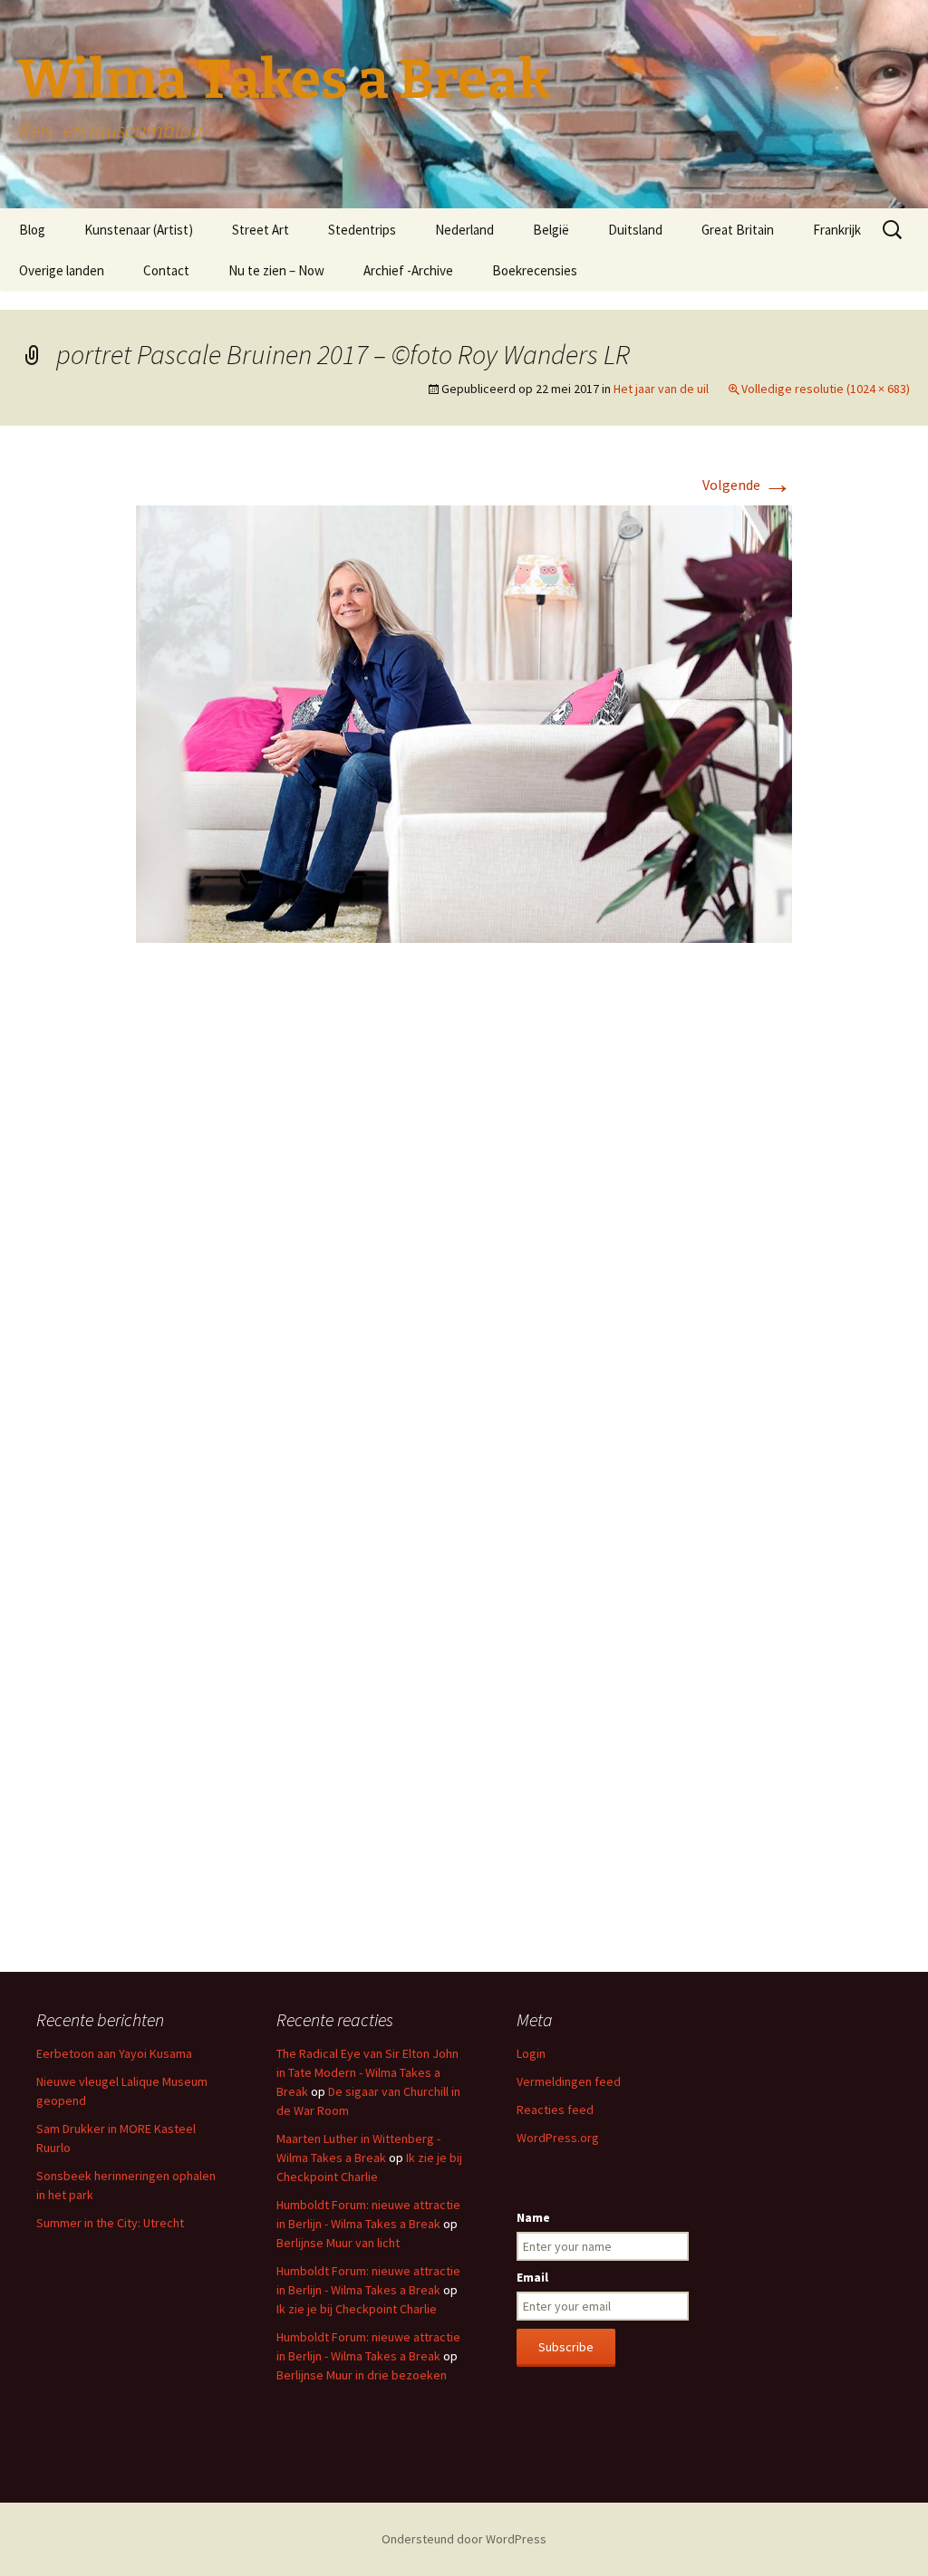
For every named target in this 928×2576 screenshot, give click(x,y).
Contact (166, 270)
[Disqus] (464, 1227)
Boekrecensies (535, 270)
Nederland (464, 230)
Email (532, 2277)
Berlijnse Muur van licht (338, 2243)
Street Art (261, 230)
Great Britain (738, 230)
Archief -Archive (408, 270)
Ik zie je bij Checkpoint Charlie (357, 2309)
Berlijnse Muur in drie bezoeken (362, 2375)
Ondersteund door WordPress (464, 2539)
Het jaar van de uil (661, 389)
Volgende (747, 485)
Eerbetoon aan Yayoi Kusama (114, 2053)
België (551, 230)
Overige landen (62, 270)
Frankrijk (837, 230)
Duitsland (635, 230)
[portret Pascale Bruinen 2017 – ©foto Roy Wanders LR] (464, 722)
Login (531, 2053)
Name (533, 2217)
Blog (32, 230)
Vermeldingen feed (569, 2081)
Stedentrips (362, 230)
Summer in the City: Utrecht (110, 2223)
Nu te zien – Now (276, 270)
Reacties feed (555, 2110)
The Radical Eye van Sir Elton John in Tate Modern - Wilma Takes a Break (367, 2072)
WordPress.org (558, 2138)
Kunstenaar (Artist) (139, 230)
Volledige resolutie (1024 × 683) (826, 389)
